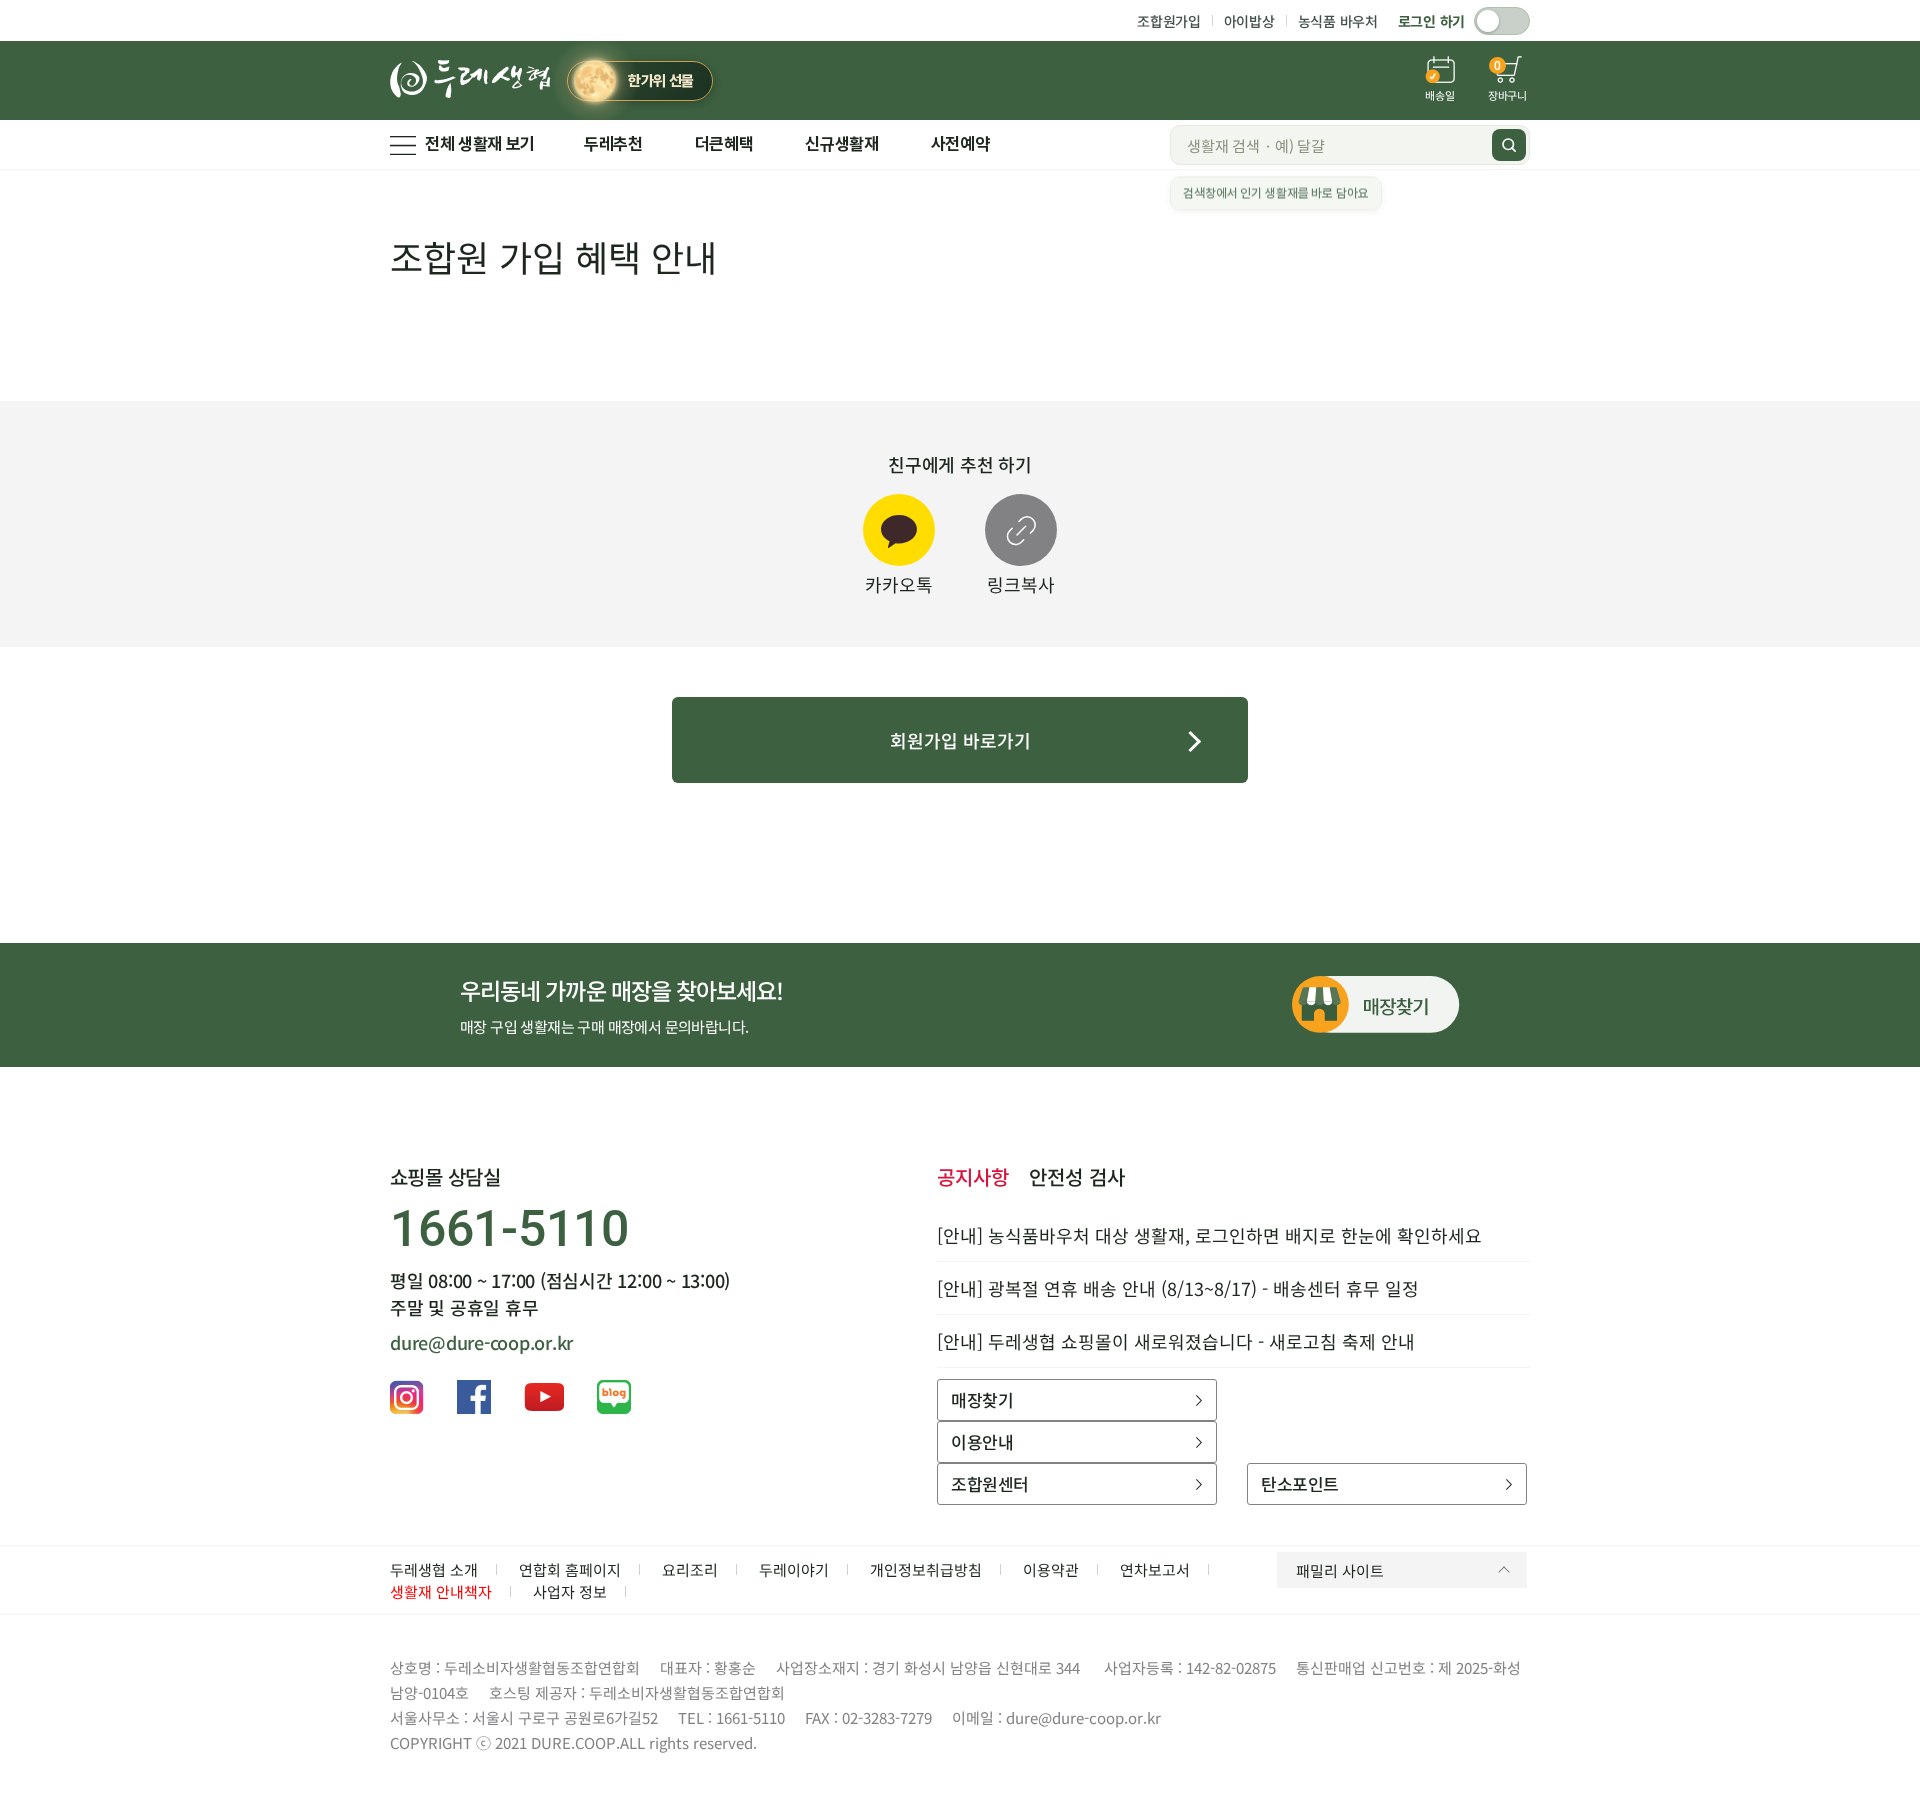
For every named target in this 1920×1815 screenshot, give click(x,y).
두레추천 (613, 144)
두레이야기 (794, 1569)
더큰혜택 (724, 144)
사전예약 (960, 144)
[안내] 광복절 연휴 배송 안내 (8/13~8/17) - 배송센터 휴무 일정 (1178, 1288)
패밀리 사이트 (1340, 1570)
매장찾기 (982, 1399)
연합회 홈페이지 (570, 1569)
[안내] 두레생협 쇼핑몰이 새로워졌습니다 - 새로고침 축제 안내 (1176, 1341)
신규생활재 (841, 144)
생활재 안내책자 (441, 1591)
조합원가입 (1169, 21)
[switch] (1502, 21)
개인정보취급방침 (926, 1569)
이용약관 (1051, 1569)
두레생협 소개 (434, 1569)
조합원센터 (989, 1483)
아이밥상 (1249, 21)
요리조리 (690, 1569)
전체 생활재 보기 (480, 144)
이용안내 (982, 1441)
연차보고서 (1155, 1569)
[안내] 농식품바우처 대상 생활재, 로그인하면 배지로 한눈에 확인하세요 (1209, 1235)
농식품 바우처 (1338, 21)
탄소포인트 (1299, 1483)
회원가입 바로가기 (960, 740)
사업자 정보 (570, 1591)
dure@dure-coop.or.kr (481, 1342)
